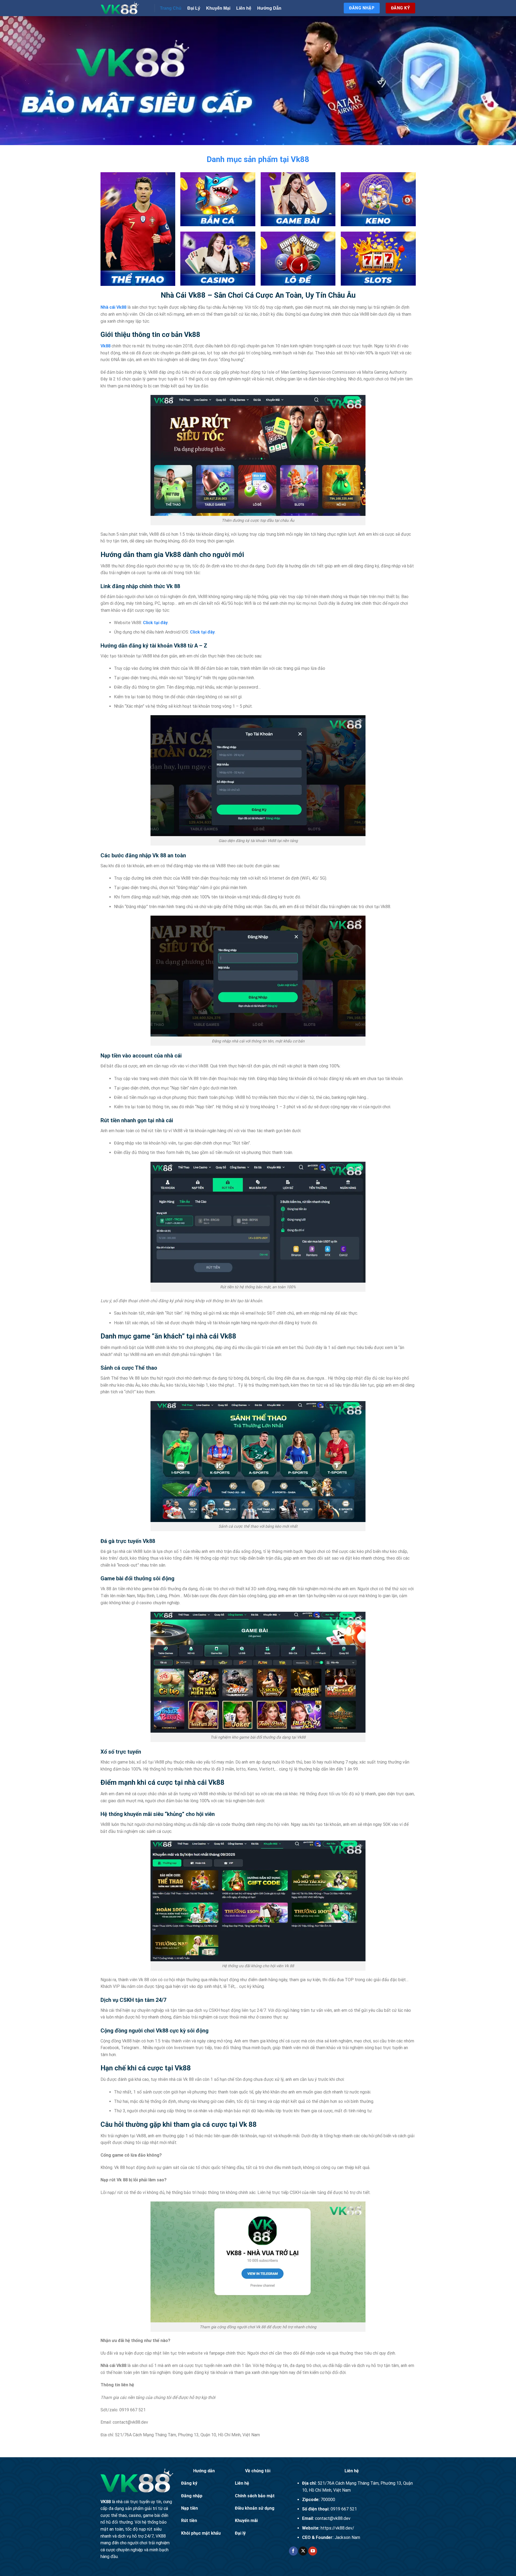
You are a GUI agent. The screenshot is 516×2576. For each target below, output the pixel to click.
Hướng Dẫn (269, 8)
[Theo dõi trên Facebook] (293, 2551)
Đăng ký (189, 2483)
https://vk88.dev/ (337, 2528)
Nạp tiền (189, 2508)
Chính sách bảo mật (255, 2496)
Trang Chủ (171, 8)
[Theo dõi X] (303, 2551)
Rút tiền (189, 2521)
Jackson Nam (347, 2537)
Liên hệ (244, 8)
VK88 (106, 2502)
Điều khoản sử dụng (255, 2508)
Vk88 (105, 346)
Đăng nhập (192, 2496)
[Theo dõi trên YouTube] (313, 2551)
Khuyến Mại (218, 8)
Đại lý (240, 2533)
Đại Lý (194, 8)
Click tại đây (155, 623)
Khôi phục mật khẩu (201, 2533)
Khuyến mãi (246, 2521)
